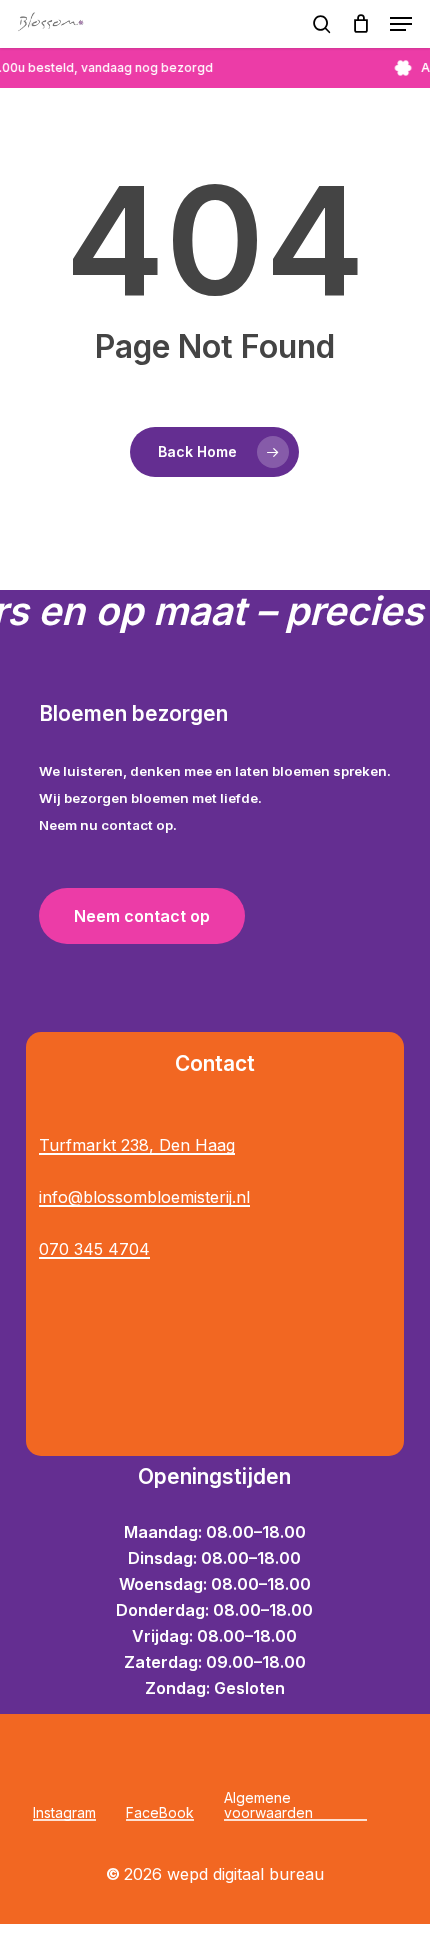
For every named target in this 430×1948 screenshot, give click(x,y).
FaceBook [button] (160, 1812)
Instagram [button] (64, 1812)
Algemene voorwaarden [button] (268, 1805)
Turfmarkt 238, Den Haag (137, 1145)
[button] (401, 24)
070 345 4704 (94, 1249)
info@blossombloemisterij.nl (144, 1197)
